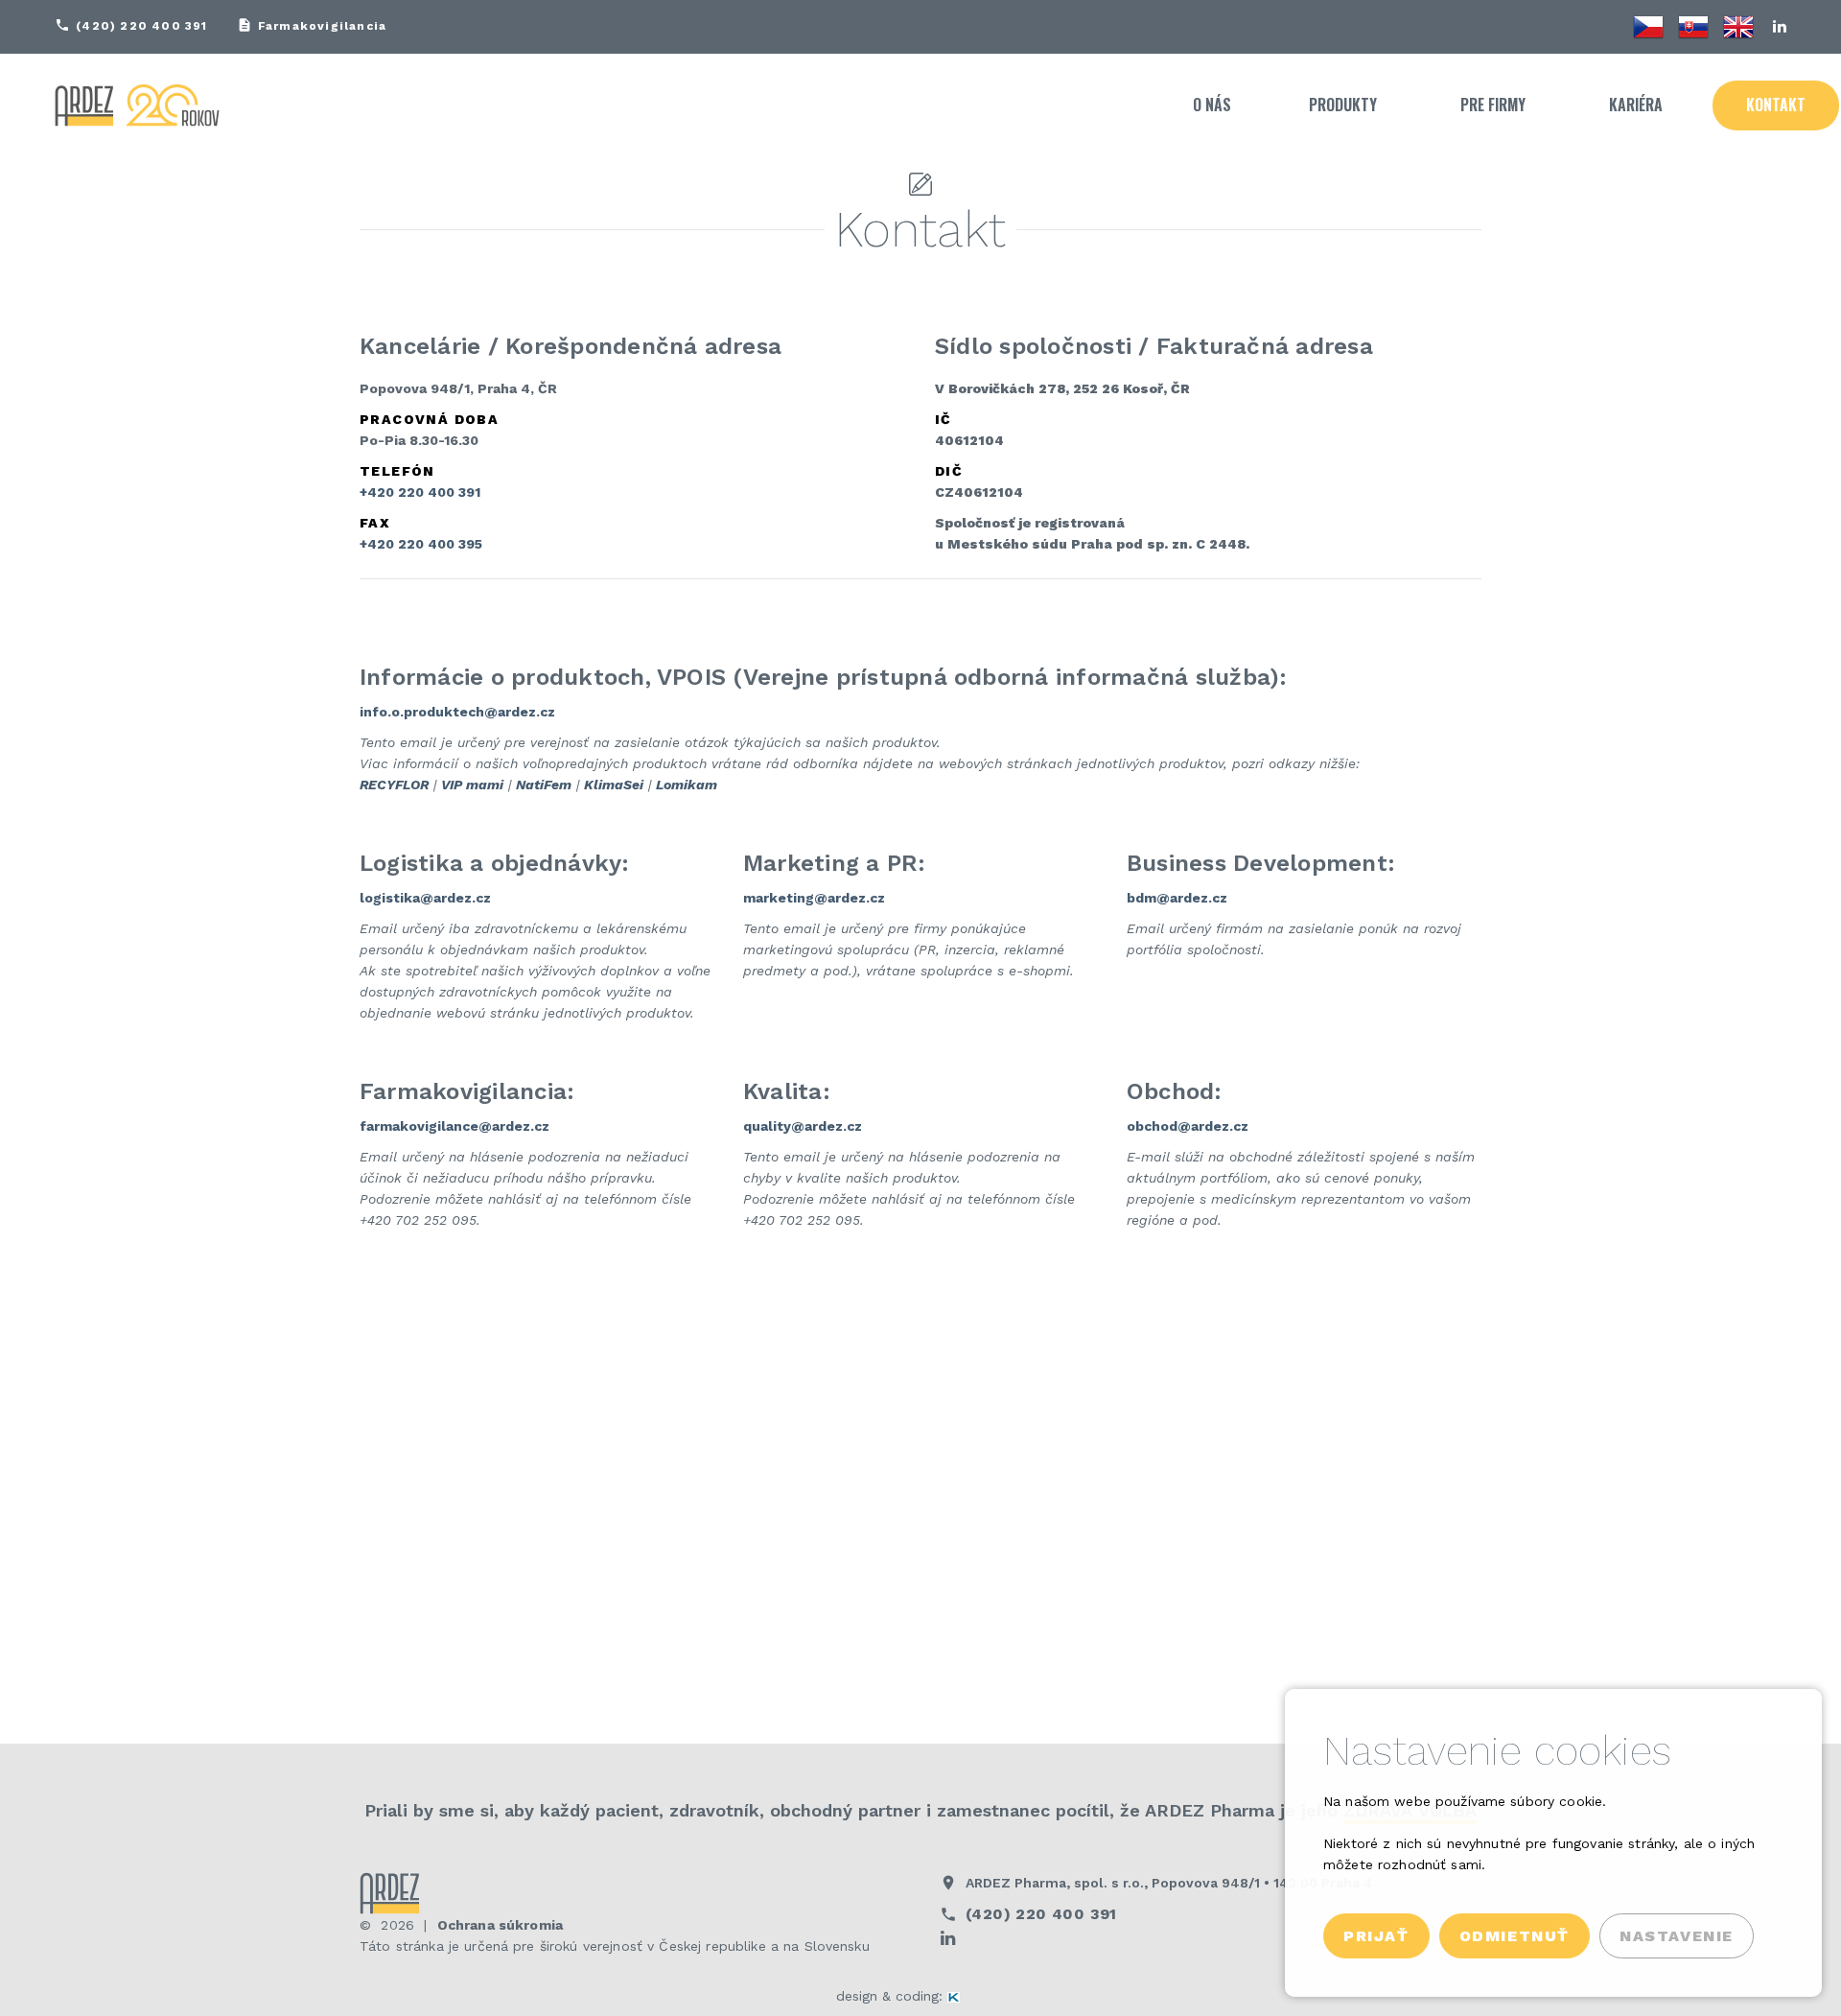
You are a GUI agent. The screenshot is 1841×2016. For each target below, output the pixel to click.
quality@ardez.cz (803, 1126)
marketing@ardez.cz (814, 898)
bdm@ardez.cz (1177, 898)
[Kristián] (976, 1996)
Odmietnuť (1515, 1936)
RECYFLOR (394, 785)
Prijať (1376, 1936)
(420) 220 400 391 (141, 26)
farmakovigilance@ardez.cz (454, 1126)
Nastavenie (1677, 1936)
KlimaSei (614, 785)
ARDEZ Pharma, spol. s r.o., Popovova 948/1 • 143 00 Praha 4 (1169, 1883)
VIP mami (472, 785)
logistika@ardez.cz (425, 898)
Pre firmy (1493, 105)
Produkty (1343, 105)
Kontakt (1776, 105)
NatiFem (544, 785)
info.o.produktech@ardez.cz (457, 712)
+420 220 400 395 (421, 544)
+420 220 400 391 (420, 492)
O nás (1212, 105)
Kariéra (1636, 105)
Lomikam (687, 785)
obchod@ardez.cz (1188, 1126)
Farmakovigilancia (322, 26)
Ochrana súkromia (500, 1925)
